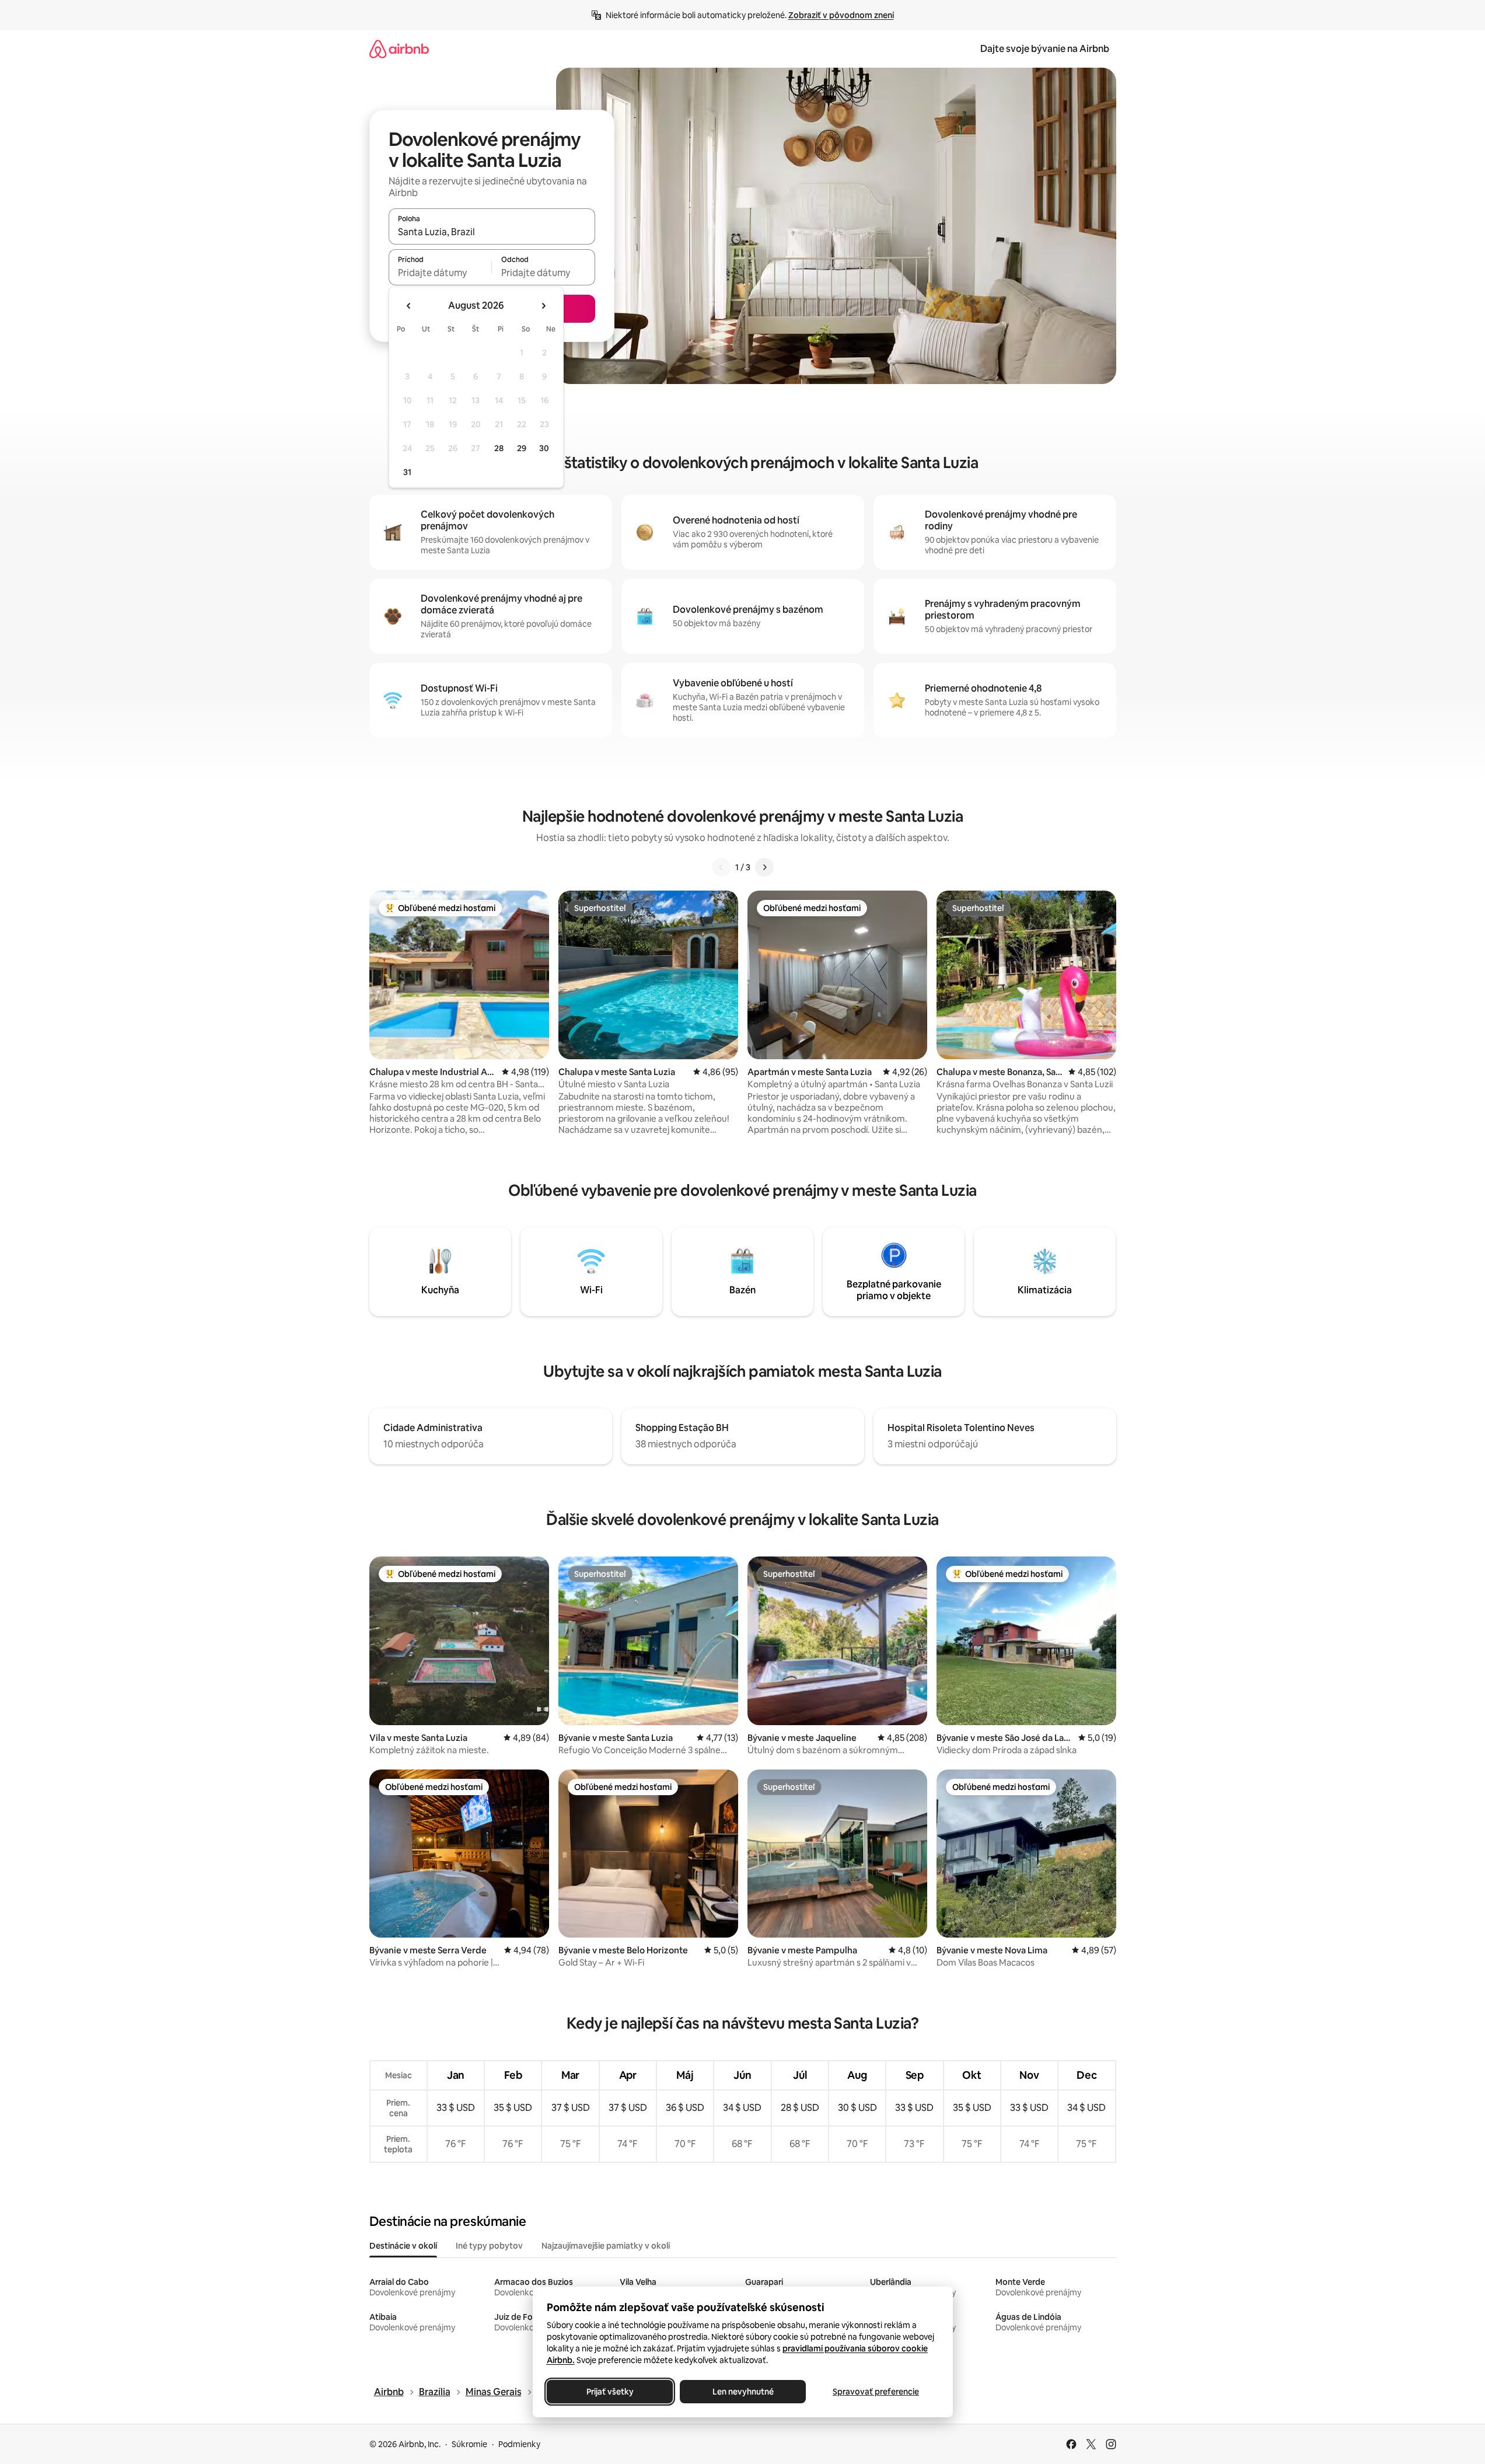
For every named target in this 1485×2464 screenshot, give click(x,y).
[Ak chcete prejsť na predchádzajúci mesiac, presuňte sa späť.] (409, 306)
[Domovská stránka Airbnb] (399, 49)
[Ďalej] (764, 867)
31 (407, 472)
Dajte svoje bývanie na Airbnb (1045, 49)
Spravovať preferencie (876, 2392)
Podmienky (519, 2444)
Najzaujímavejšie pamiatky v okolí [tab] (606, 2246)
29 (522, 448)
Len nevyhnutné (742, 2392)
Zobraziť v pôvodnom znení (841, 15)
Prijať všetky (609, 2392)
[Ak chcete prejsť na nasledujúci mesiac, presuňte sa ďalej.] (543, 306)
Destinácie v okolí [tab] (403, 2246)
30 (544, 448)
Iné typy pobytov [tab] (489, 2246)
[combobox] (492, 232)
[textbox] (440, 273)
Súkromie (469, 2444)
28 (499, 448)
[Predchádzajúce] (721, 867)
